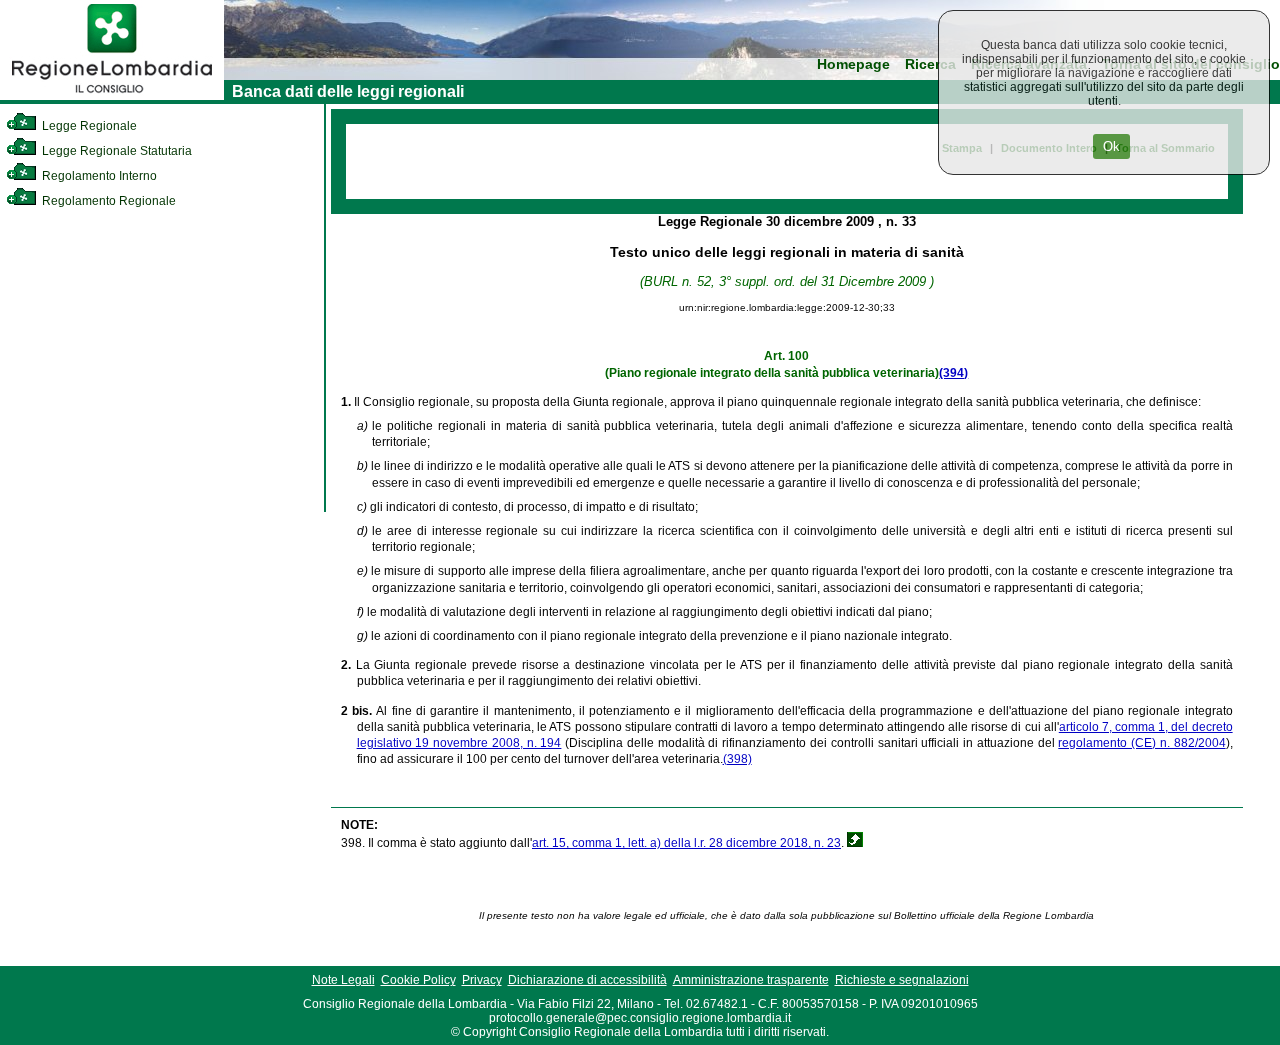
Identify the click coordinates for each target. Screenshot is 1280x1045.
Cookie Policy (418, 980)
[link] (112, 96)
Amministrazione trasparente (751, 980)
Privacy (482, 980)
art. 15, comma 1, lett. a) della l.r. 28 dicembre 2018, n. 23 (686, 843)
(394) (953, 373)
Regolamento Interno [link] (98, 176)
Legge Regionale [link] (88, 126)
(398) (737, 759)
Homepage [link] (853, 64)
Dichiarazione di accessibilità (587, 980)
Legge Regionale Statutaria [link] (115, 151)
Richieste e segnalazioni (902, 980)
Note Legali (343, 980)
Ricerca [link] (930, 64)
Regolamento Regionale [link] (107, 201)
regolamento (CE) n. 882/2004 (1141, 743)
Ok (1111, 146)
